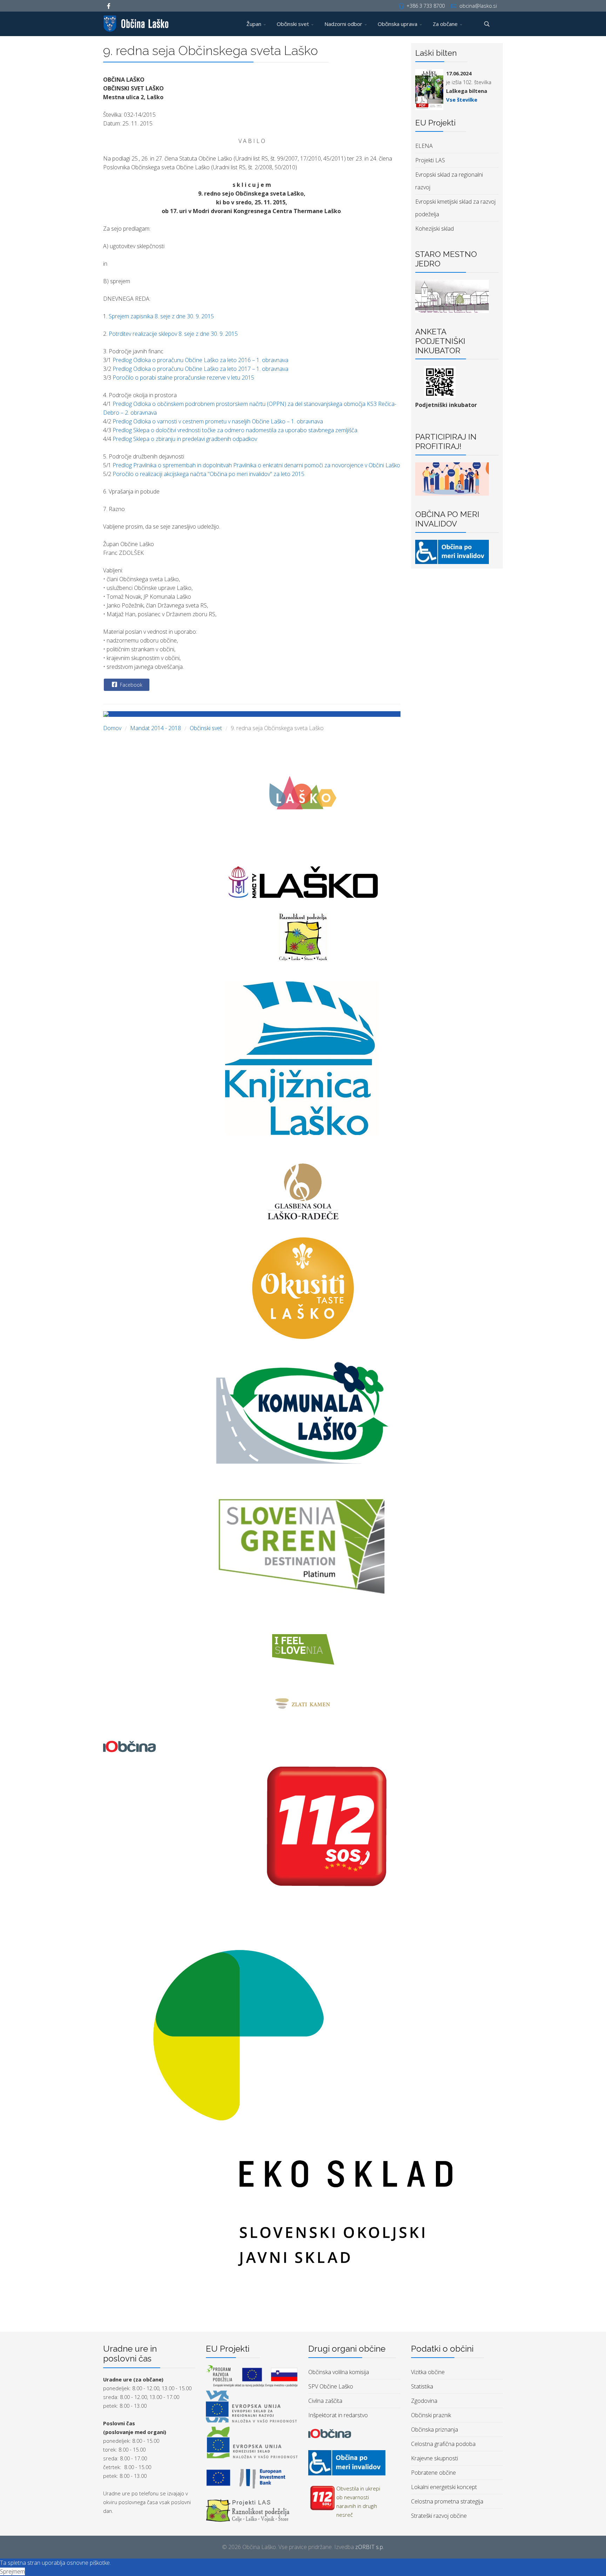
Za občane (445, 24)
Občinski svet (293, 24)
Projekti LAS (430, 160)
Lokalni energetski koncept (444, 2487)
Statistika (422, 2386)
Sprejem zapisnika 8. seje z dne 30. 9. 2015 (161, 316)
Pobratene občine (433, 2473)
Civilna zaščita (325, 2401)
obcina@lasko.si (478, 6)
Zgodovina (424, 2401)
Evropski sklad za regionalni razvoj (449, 181)
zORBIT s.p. (370, 2547)
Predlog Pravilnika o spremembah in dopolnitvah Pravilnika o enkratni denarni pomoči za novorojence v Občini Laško (256, 465)
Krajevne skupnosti (435, 2458)
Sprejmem (12, 2571)
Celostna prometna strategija (447, 2501)
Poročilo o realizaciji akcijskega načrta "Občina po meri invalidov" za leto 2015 (208, 474)
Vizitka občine (428, 2372)
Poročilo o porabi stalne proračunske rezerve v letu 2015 (183, 378)
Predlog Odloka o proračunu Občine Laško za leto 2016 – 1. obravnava (200, 360)
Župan (254, 24)
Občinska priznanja (435, 2429)
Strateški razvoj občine (439, 2516)
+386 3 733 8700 (426, 6)
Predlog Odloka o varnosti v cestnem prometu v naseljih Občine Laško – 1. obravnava (218, 421)
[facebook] (109, 6)
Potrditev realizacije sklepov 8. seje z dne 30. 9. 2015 (173, 334)
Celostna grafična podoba (443, 2444)
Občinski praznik (431, 2415)
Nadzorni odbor (343, 24)
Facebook (130, 685)
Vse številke (462, 100)
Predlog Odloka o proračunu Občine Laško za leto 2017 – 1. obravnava (200, 369)
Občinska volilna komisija (339, 2372)
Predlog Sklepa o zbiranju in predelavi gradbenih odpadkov (185, 439)
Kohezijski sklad (435, 229)
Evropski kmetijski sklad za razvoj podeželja (455, 208)
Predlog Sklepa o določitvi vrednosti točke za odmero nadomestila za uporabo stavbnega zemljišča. (235, 430)
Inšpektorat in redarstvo (338, 2415)
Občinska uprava (398, 24)
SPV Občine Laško (331, 2386)
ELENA (424, 146)
